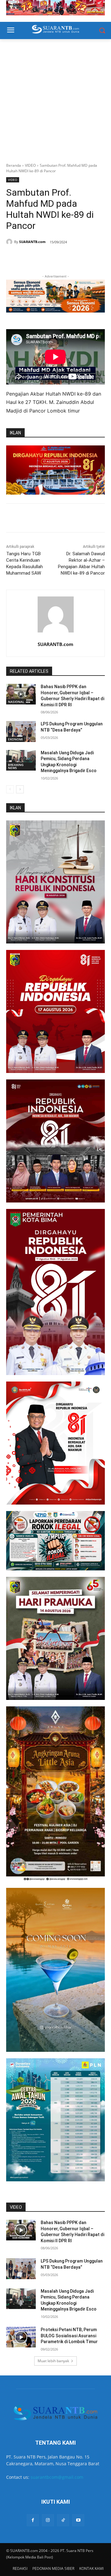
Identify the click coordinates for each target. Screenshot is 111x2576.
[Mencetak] (60, 258)
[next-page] (20, 789)
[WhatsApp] (46, 258)
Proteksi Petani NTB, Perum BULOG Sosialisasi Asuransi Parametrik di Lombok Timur (69, 2336)
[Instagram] (48, 2520)
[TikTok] (63, 2520)
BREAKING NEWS (16, 766)
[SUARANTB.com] (10, 242)
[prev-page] (10, 789)
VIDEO (30, 165)
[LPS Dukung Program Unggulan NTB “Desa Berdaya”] (21, 731)
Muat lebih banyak (53, 2361)
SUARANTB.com (32, 242)
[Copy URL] (74, 258)
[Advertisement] (55, 98)
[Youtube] (78, 2520)
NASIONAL (16, 702)
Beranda (14, 165)
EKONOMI (15, 739)
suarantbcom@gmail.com (57, 2477)
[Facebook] (32, 258)
